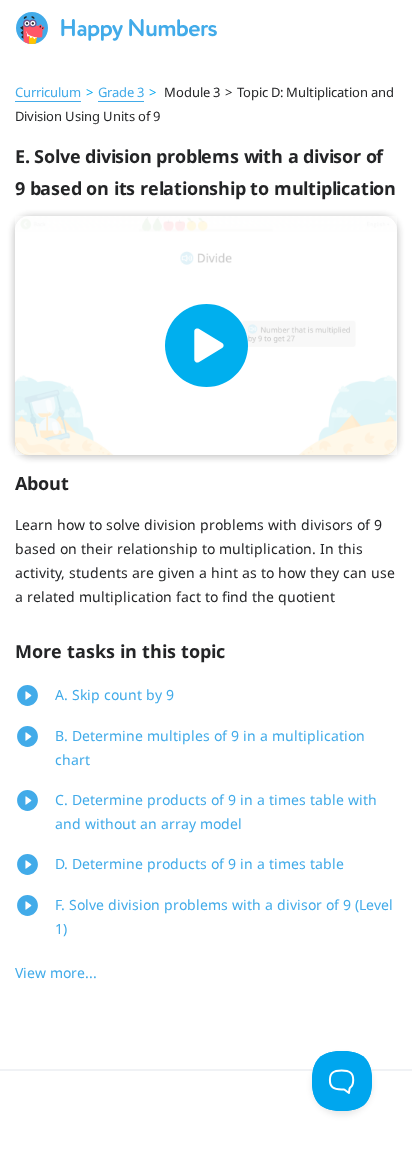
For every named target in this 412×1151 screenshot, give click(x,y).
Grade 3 (121, 92)
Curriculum (48, 92)
